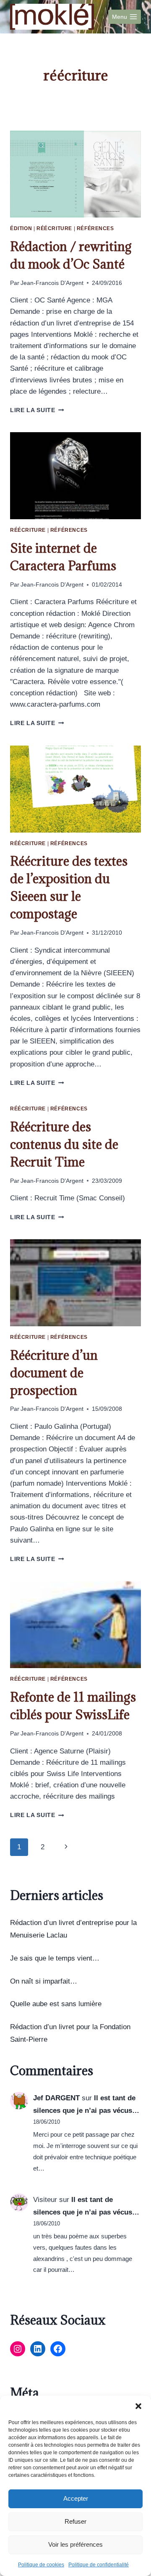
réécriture (54, 228)
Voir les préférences (75, 2544)
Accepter (76, 2498)
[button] (138, 2406)
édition (21, 228)
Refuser (75, 2521)
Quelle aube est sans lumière (56, 2004)
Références (95, 228)
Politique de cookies (41, 2565)
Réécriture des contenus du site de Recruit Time (64, 1144)
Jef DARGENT (56, 2098)
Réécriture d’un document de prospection (54, 1373)
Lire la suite (37, 410)
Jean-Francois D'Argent (52, 283)
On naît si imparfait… (44, 1981)
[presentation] (75, 174)
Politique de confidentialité (99, 2565)
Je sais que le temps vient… (55, 1958)
